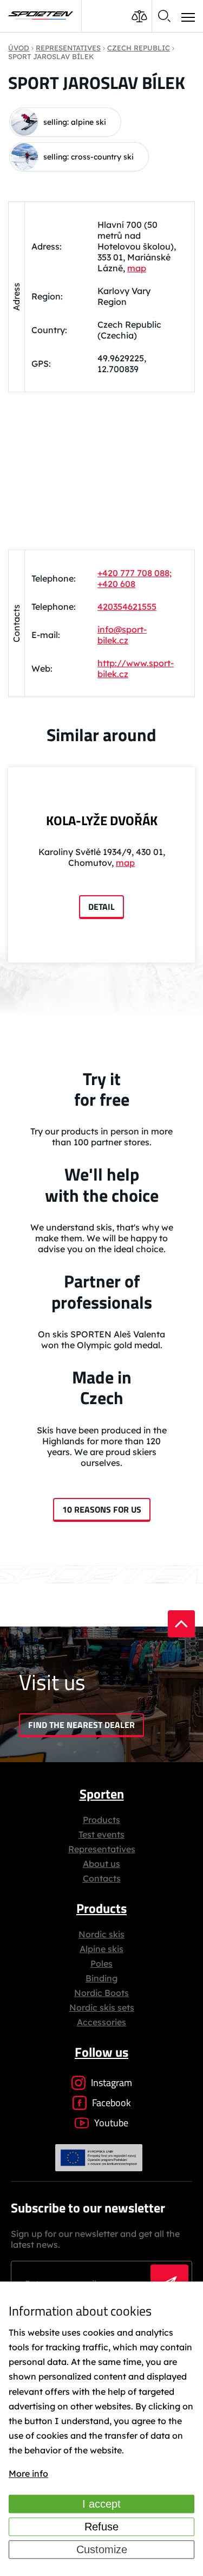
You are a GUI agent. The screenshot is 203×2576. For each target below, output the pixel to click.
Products (101, 1820)
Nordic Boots (101, 1993)
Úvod (19, 48)
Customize (102, 2549)
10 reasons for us (102, 1509)
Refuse (101, 2527)
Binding (101, 1978)
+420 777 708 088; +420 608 (135, 578)
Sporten (102, 1794)
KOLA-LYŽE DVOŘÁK (102, 820)
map (137, 268)
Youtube (111, 2123)
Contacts (102, 1878)
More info (28, 2474)
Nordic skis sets (102, 2007)
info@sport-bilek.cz (122, 635)
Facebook (112, 2103)
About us (101, 1864)
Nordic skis (101, 1934)
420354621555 (127, 607)
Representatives (102, 1849)
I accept (101, 2504)
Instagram (112, 2083)
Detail (101, 907)
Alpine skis (101, 1949)
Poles (101, 1963)
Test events (101, 1834)
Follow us (101, 2052)
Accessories (101, 2022)
